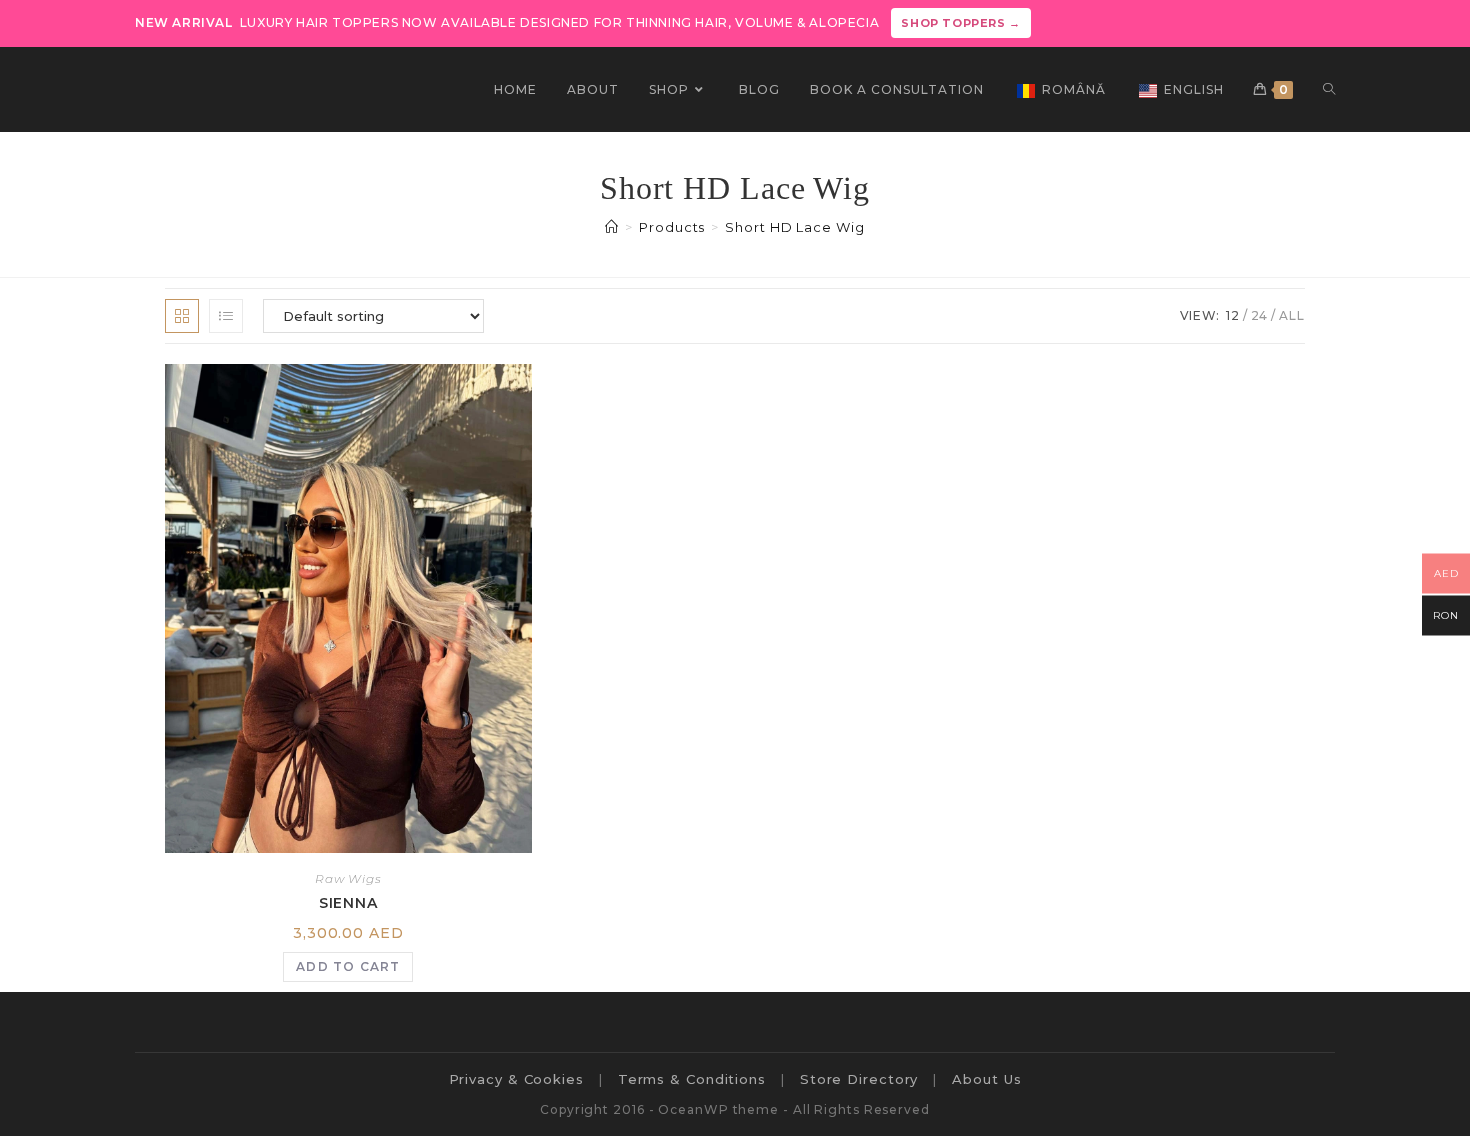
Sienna (348, 903)
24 (1260, 315)
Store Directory (859, 1079)
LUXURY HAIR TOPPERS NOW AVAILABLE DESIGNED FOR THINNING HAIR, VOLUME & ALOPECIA (578, 22)
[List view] (226, 316)
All (1292, 315)
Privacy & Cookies (516, 1079)
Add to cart (348, 966)
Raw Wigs (348, 878)
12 (1233, 315)
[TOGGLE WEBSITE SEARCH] (1329, 89)
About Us (986, 1079)
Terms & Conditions (692, 1079)
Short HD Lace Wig (794, 227)
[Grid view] (182, 316)
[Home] (612, 227)
